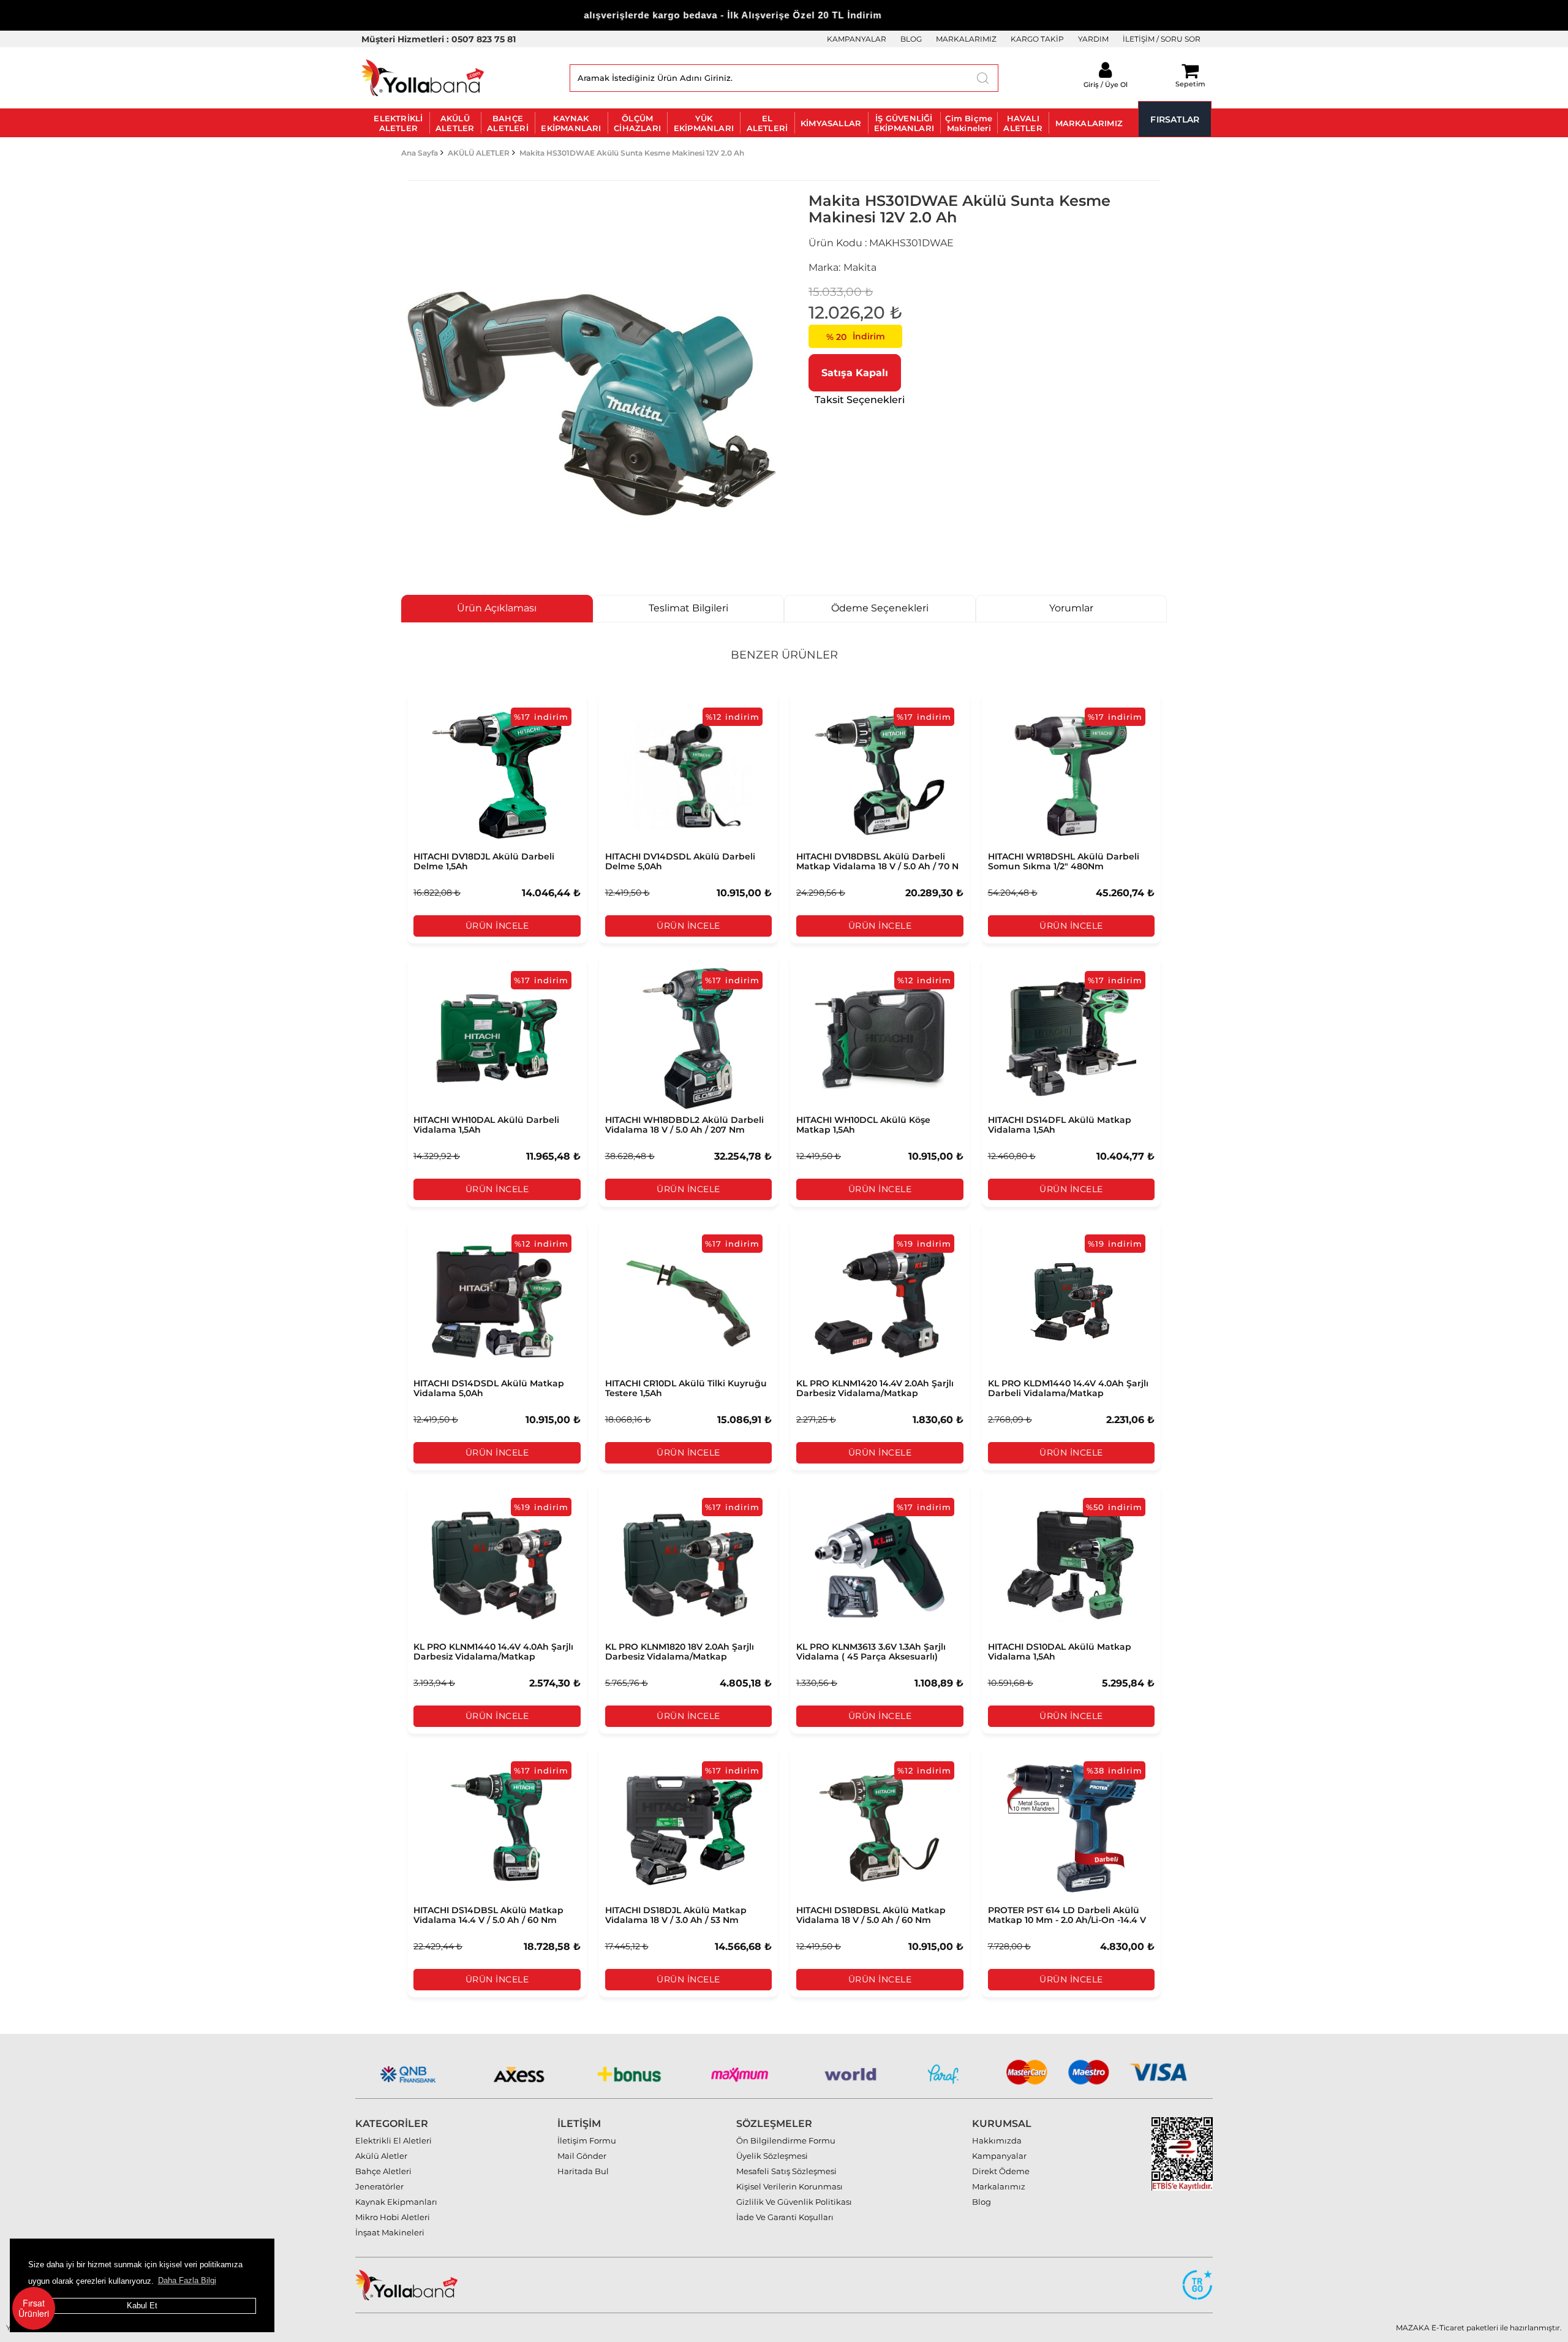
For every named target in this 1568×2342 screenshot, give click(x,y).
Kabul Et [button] (142, 2306)
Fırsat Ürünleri (34, 2308)
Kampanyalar (999, 2156)
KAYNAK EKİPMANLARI (571, 123)
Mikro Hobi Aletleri (393, 2217)
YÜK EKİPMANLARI (704, 123)
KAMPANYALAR (857, 39)
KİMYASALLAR (831, 123)
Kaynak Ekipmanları (396, 2202)
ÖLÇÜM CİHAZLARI (637, 123)
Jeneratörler (379, 2186)
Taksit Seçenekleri (860, 400)
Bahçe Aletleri (383, 2171)
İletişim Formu (587, 2140)
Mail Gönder (582, 2156)
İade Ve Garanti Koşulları (785, 2217)
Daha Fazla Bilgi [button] (187, 2280)
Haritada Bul (583, 2171)
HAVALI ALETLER (1023, 123)
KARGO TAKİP (1037, 39)
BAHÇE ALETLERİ (508, 123)
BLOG (911, 39)
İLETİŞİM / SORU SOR (1162, 39)
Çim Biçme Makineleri (969, 123)
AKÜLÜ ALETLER (455, 123)
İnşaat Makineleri (390, 2232)
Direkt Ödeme (1001, 2171)
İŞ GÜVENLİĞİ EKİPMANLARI (904, 123)
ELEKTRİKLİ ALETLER (398, 123)
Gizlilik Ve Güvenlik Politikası (794, 2202)
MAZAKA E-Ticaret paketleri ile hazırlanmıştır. (1479, 2328)
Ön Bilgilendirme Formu (786, 2140)
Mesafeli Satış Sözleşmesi (786, 2171)
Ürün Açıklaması (497, 608)
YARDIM (1093, 39)
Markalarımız (999, 2186)
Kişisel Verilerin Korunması (790, 2186)
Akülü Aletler (381, 2156)
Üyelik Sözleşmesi (772, 2156)
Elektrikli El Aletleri (394, 2140)
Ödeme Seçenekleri (880, 608)
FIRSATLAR (1175, 119)
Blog (982, 2202)
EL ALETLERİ (767, 123)
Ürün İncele (497, 926)
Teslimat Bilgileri (688, 608)
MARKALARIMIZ (966, 39)
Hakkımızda (997, 2140)
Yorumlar (1071, 608)
